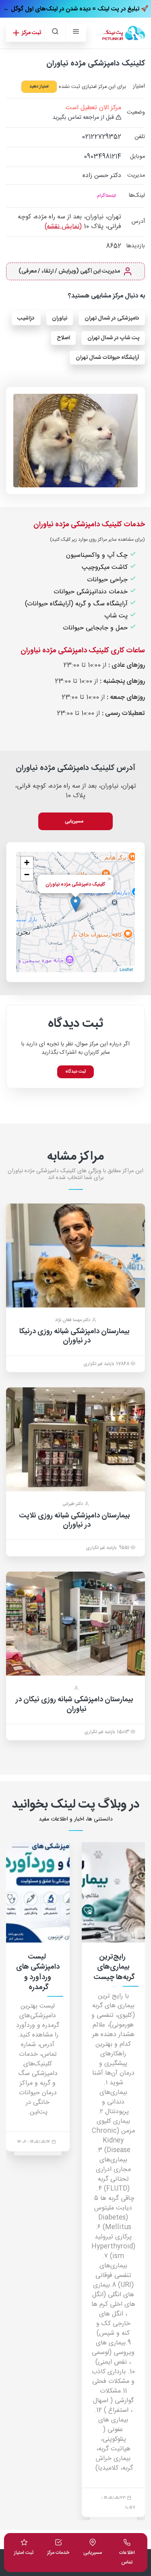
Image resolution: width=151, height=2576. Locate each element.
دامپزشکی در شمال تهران (112, 318)
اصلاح (63, 338)
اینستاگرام (107, 196)
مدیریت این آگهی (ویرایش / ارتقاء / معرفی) (70, 271)
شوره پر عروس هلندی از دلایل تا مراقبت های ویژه (38, 1972)
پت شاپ (117, 616)
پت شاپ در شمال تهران (113, 338)
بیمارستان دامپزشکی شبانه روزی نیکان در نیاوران (74, 1704)
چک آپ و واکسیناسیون (98, 555)
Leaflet (126, 969)
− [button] (27, 875)
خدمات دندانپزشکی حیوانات (92, 592)
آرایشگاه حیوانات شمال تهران (108, 358)
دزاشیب (26, 318)
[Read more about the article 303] (114, 1892)
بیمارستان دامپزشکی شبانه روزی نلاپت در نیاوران (74, 1520)
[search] (55, 33)
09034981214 (102, 157)
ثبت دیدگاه (75, 1072)
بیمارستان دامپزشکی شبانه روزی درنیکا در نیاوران (74, 1336)
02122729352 (101, 137)
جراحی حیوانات (108, 580)
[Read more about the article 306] (38, 1892)
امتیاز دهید (39, 87)
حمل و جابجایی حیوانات (96, 628)
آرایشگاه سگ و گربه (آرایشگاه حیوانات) (77, 604)
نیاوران (60, 318)
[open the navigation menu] (76, 33)
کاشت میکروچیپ (106, 567)
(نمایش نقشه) (63, 227)
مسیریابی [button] (75, 821)
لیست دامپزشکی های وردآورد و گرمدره (114, 1972)
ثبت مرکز (31, 33)
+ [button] (27, 862)
